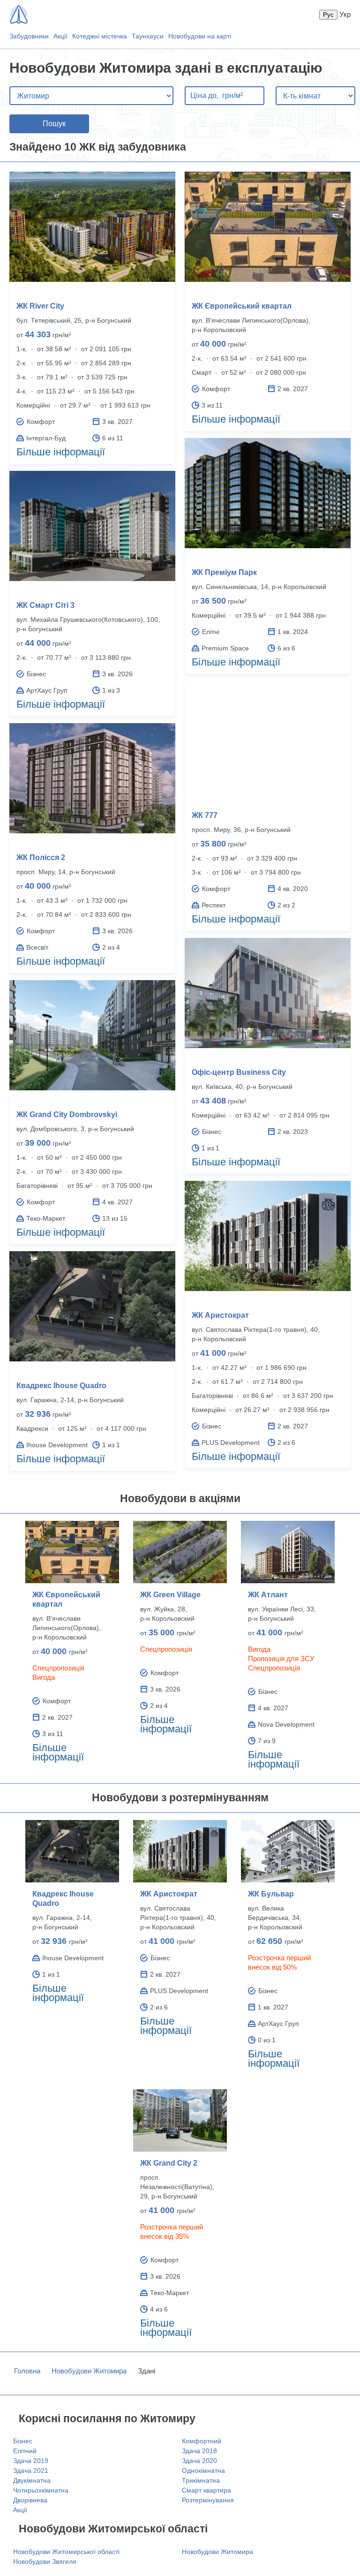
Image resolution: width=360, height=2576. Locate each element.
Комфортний (202, 2441)
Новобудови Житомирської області (66, 2552)
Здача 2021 (31, 2470)
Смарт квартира (206, 2490)
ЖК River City (40, 306)
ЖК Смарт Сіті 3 (45, 605)
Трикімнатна (201, 2480)
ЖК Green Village (170, 1595)
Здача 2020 (199, 2461)
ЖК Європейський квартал (242, 306)
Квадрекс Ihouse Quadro (61, 1386)
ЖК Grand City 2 (169, 2163)
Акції (60, 36)
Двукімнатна (32, 2480)
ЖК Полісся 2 (41, 857)
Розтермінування (208, 2500)
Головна (27, 2371)
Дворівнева (30, 2500)
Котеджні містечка (100, 36)
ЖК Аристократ (220, 1315)
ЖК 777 (205, 815)
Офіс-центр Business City (239, 1072)
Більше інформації (61, 452)
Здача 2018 (199, 2451)
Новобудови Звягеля (45, 2561)
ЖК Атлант (268, 1595)
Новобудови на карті (200, 36)
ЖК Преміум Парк (224, 572)
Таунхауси (148, 36)
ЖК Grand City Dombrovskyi (67, 1114)
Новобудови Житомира (89, 2371)
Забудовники (29, 36)
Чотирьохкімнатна (41, 2490)
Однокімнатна (203, 2470)
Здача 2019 (31, 2461)
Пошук (54, 124)
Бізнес (23, 2441)
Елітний (25, 2451)
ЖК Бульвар (271, 1894)
